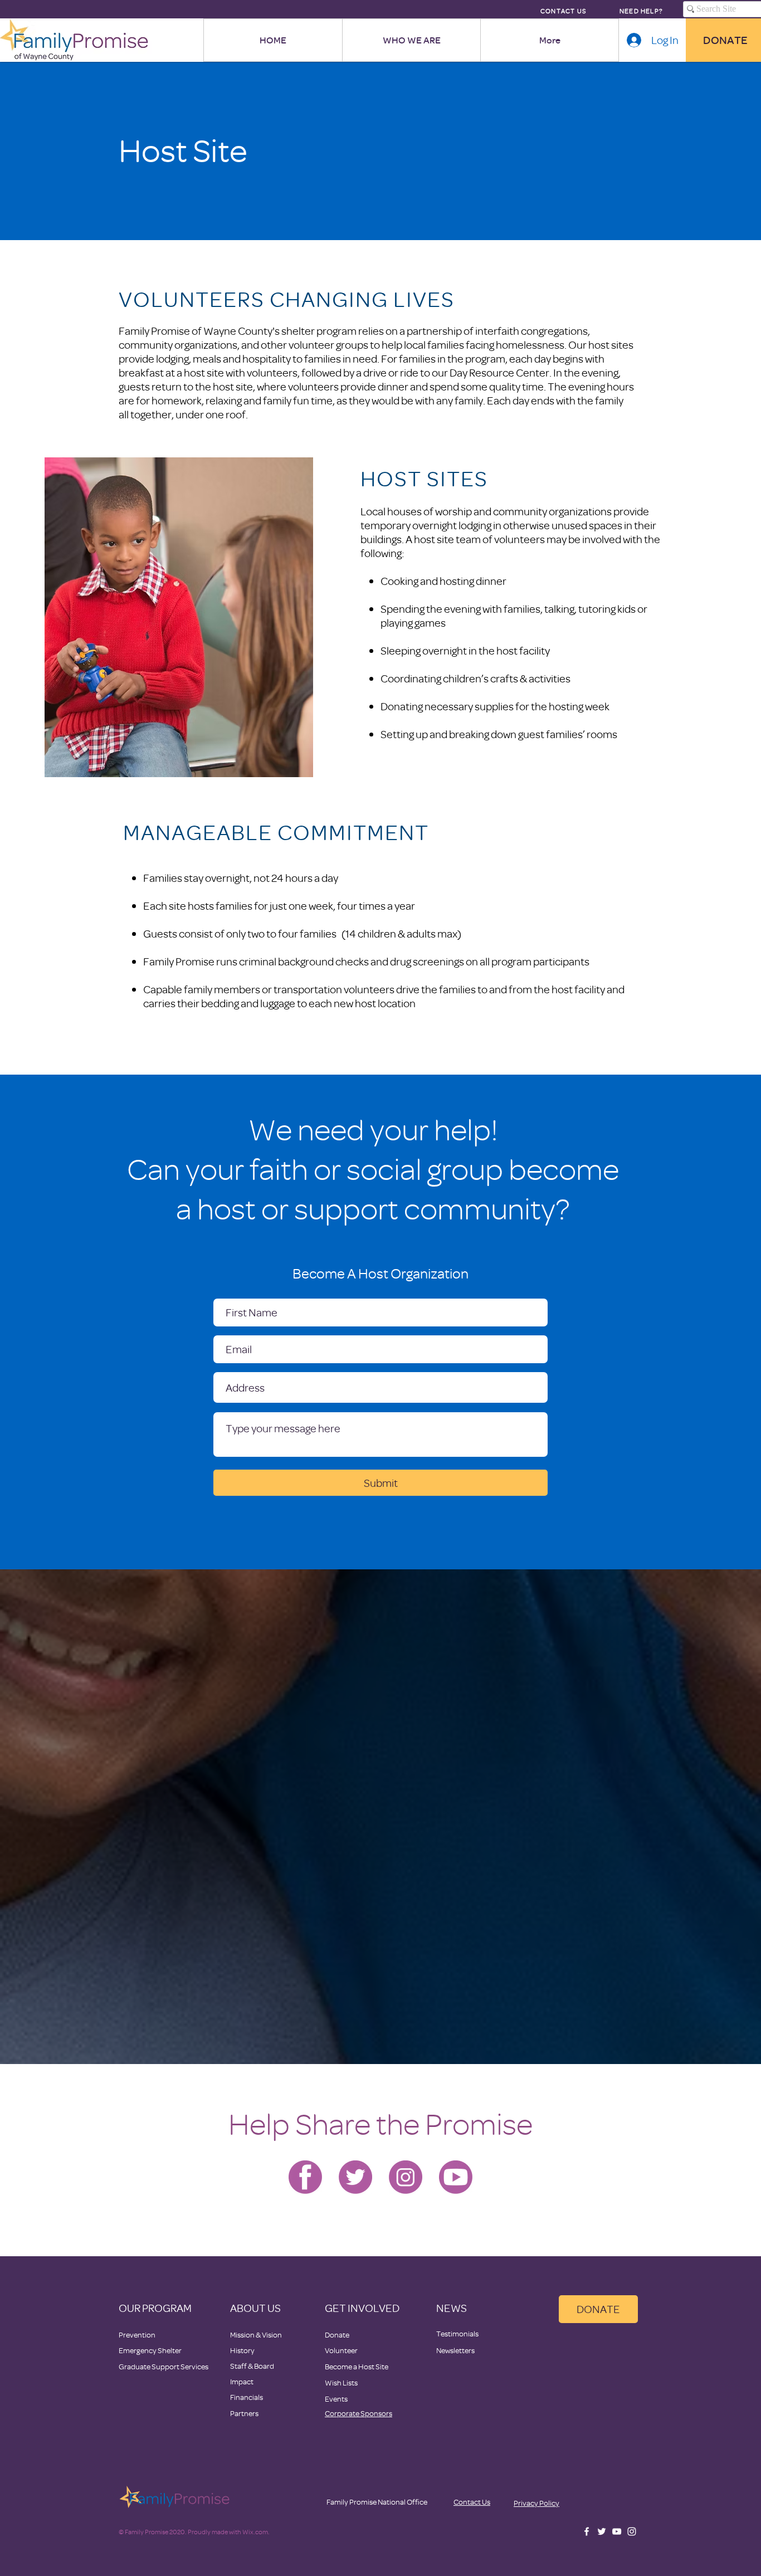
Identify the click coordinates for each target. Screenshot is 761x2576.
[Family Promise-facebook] (305, 2177)
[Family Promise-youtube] (456, 2177)
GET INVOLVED (362, 2308)
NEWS (452, 2308)
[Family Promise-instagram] (406, 2177)
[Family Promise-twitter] (355, 2177)
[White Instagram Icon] (632, 2531)
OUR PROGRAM (155, 2308)
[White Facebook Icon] (587, 2531)
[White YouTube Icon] (617, 2531)
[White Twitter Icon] (602, 2531)
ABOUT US (255, 2308)
